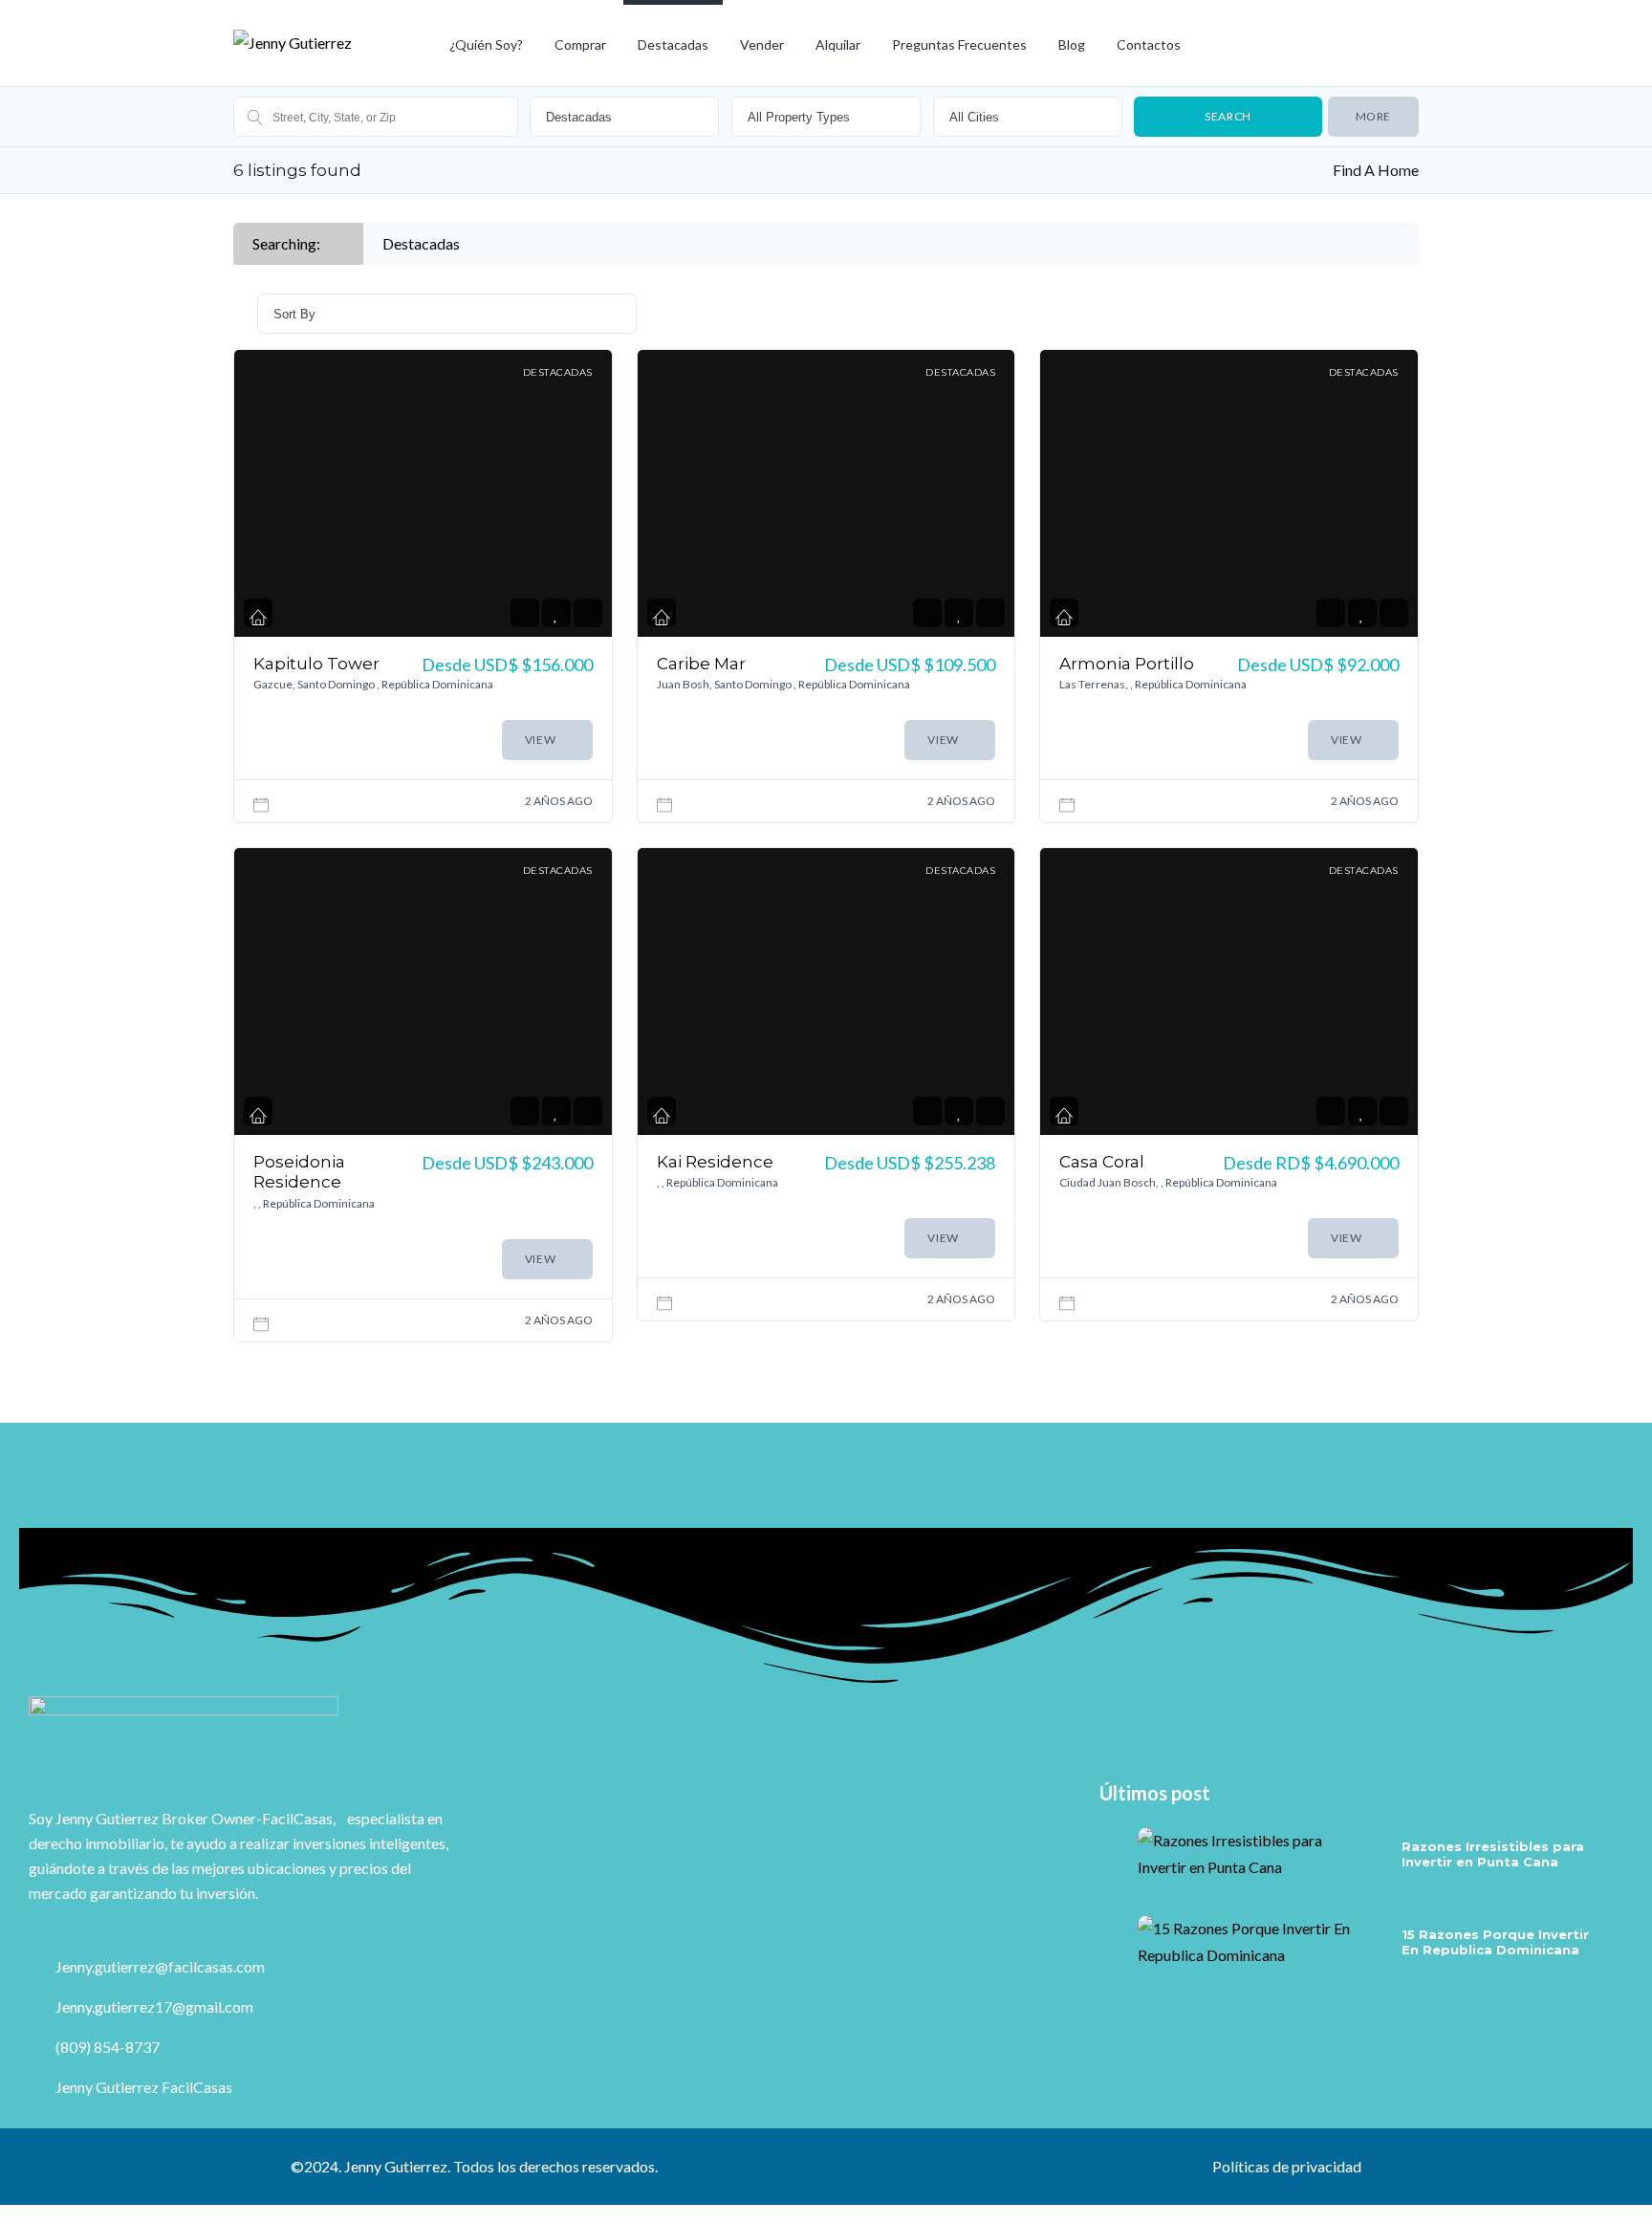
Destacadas (673, 44)
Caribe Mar (701, 664)
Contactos (1149, 44)
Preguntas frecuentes (959, 44)
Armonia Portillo (1127, 664)
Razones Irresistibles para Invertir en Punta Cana (1493, 1854)
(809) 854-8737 (106, 2047)
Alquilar (838, 44)
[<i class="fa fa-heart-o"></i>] (556, 613)
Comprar (580, 44)
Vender (762, 44)
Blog (1072, 44)
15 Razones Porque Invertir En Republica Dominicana (1495, 1942)
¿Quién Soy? (486, 44)
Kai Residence (715, 1162)
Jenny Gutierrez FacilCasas (142, 2087)
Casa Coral (1102, 1162)
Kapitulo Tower (316, 664)
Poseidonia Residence (299, 1172)
